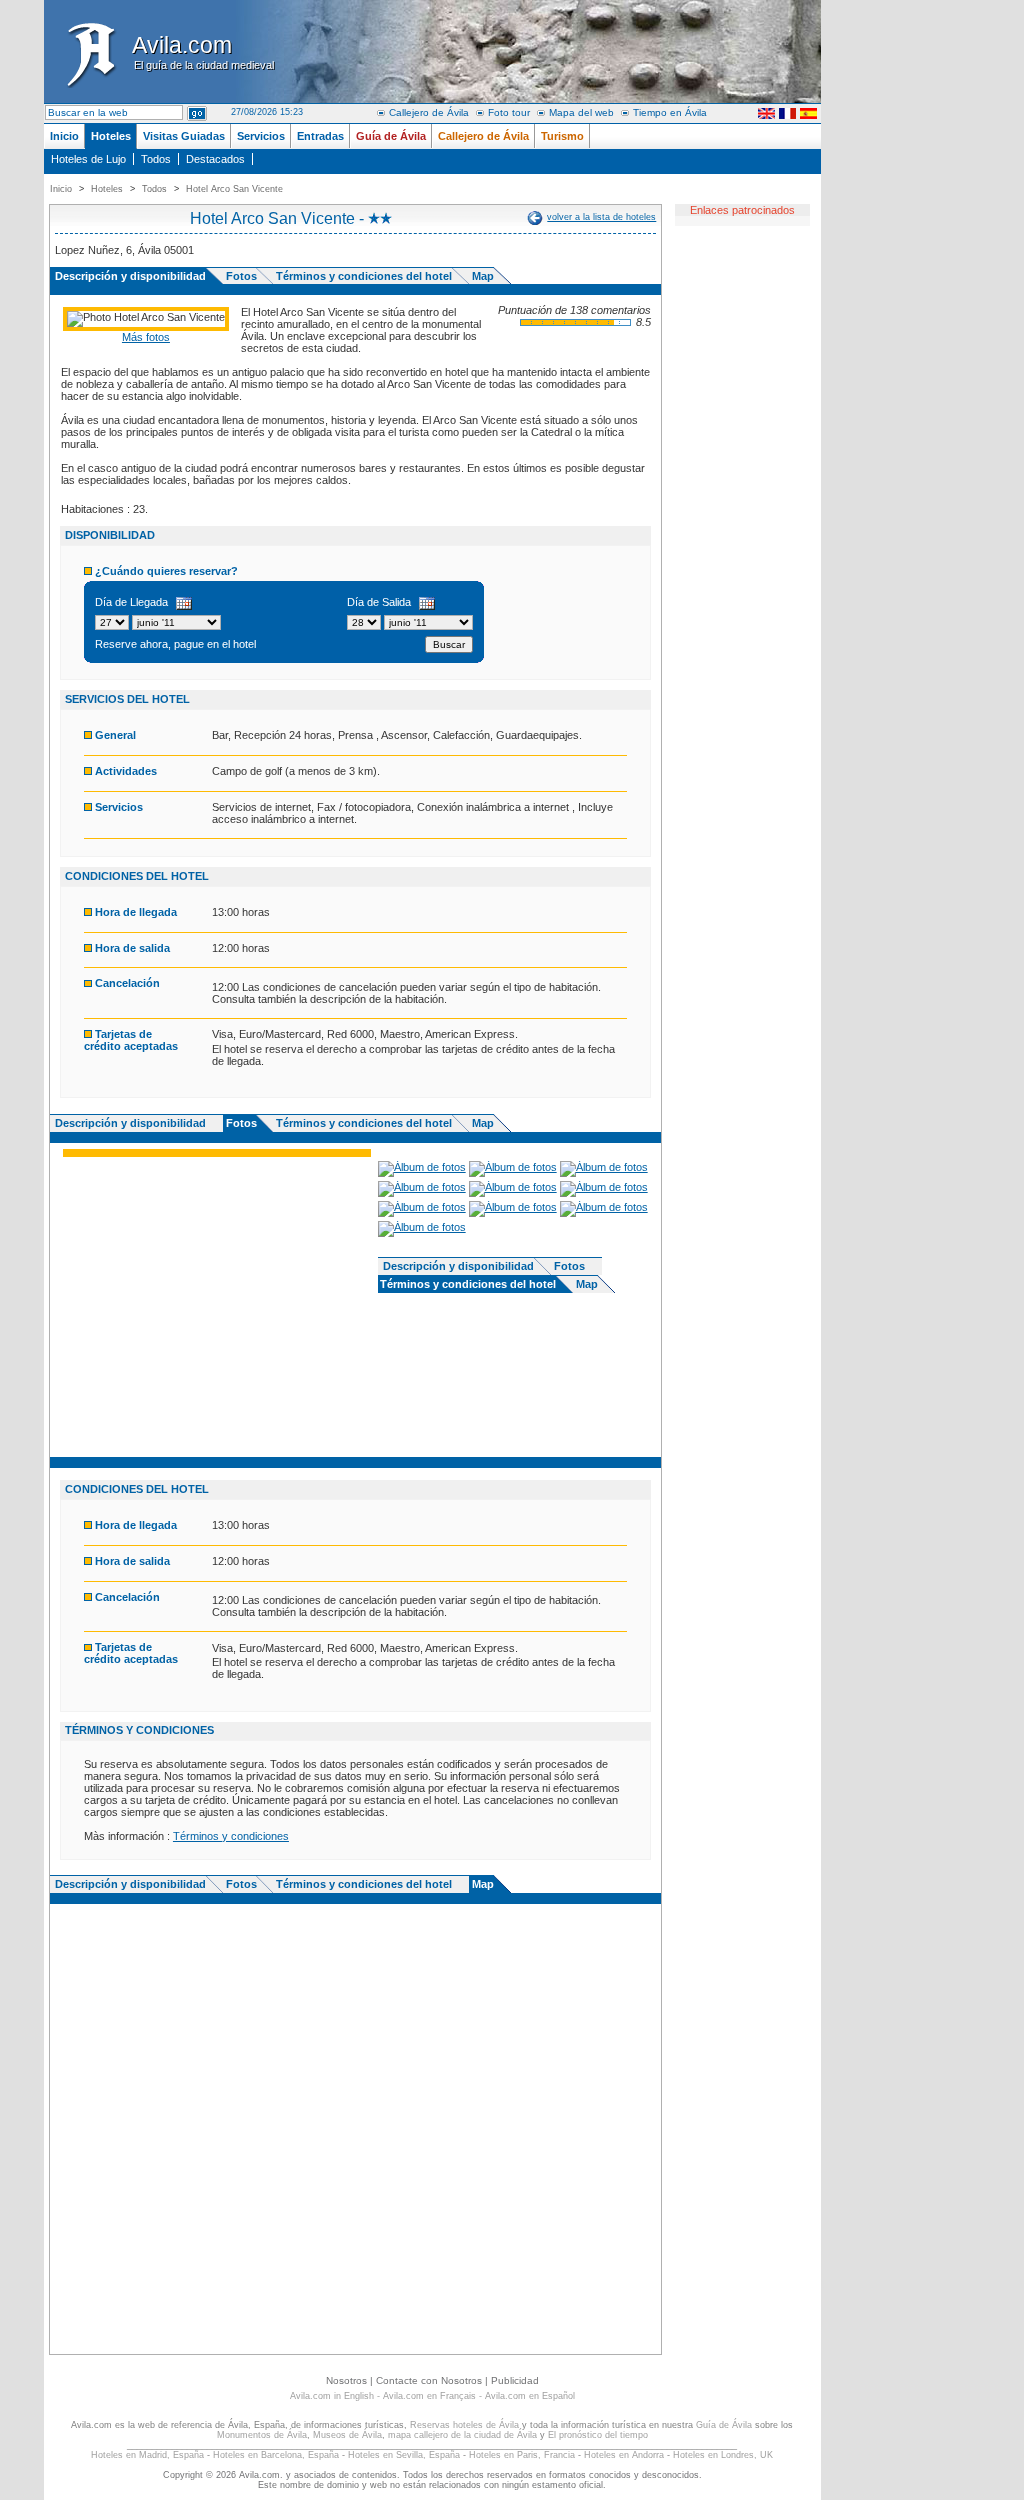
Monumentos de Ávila (262, 2435)
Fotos (241, 276)
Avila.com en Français (429, 2396)
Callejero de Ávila (429, 112)
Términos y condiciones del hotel (364, 276)
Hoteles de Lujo (88, 159)
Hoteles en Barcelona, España (276, 2455)
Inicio (64, 136)
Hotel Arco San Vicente (234, 189)
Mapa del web (581, 112)
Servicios (261, 136)
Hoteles (111, 136)
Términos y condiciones (231, 1836)
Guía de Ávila (391, 136)
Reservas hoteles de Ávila (464, 2425)
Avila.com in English (332, 2396)
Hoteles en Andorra (624, 2455)
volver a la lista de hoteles (601, 217)
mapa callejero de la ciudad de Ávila (462, 2435)
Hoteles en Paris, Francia (522, 2455)
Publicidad (515, 2380)
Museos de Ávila (347, 2435)
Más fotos (146, 337)
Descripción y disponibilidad (130, 1123)
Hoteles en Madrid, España (147, 2455)
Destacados (215, 159)
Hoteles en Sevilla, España (404, 2455)
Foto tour (509, 112)
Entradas (320, 136)
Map (483, 276)
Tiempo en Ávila (670, 112)
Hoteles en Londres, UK (723, 2455)
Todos (156, 159)
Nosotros (346, 2380)
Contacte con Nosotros (429, 2380)
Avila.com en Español (530, 2396)
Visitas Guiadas (184, 136)
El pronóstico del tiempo (598, 2435)
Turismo (562, 136)
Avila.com (203, 51)
